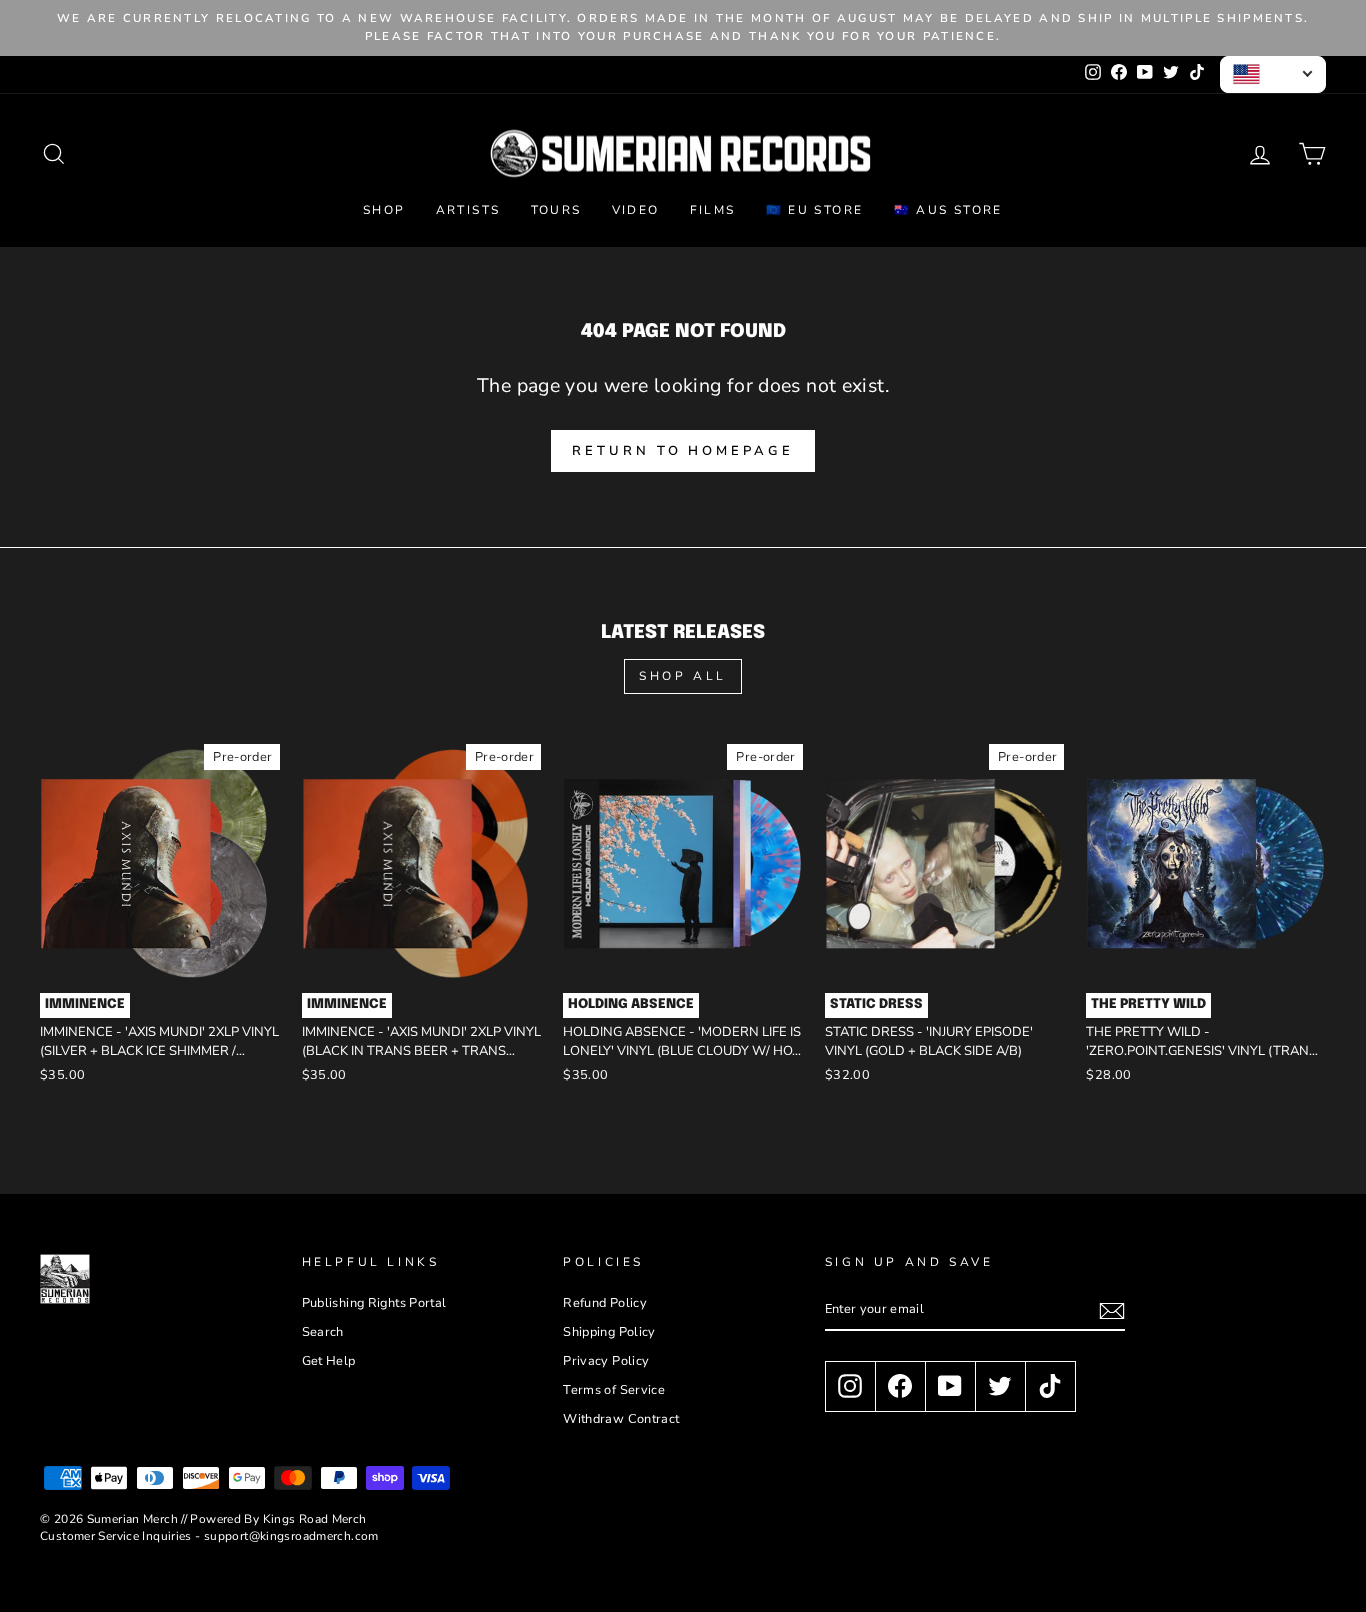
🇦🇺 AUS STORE (948, 210)
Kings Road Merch (315, 1519)
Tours (556, 210)
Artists (468, 210)
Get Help (329, 1361)
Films (713, 210)
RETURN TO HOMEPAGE (682, 451)
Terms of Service (614, 1390)
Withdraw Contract (621, 1419)
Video (636, 210)
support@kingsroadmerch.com (291, 1536)
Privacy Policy (606, 1361)
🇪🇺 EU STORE (815, 210)
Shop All (683, 676)
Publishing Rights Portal (374, 1303)
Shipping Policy (609, 1332)
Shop (384, 210)
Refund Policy (605, 1303)
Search (323, 1332)
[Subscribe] (1112, 1311)
